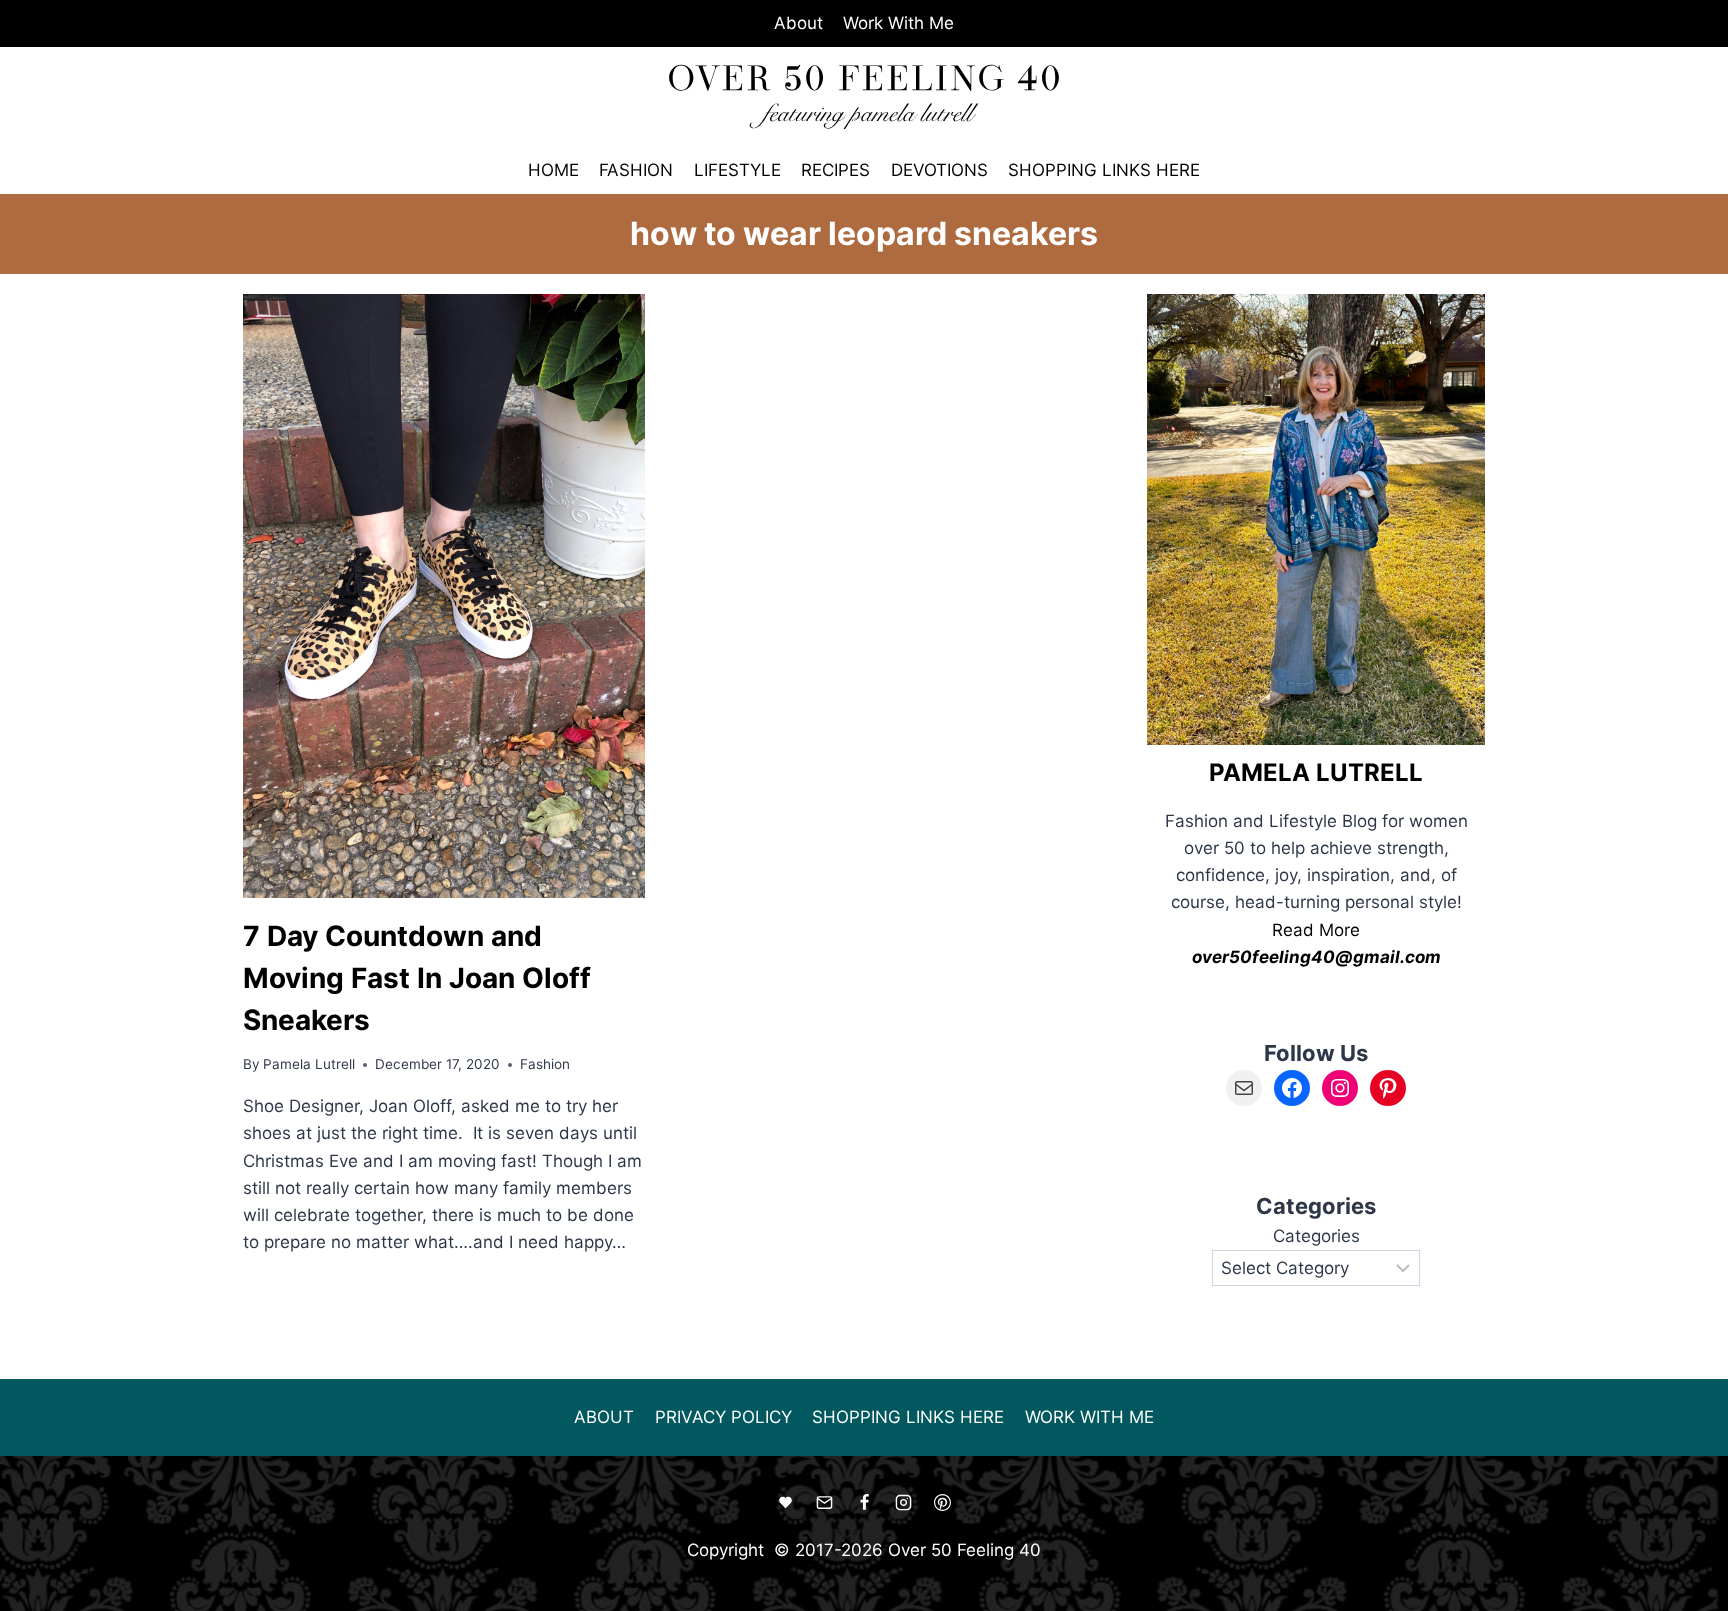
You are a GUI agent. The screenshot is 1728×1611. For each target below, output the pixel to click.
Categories (1316, 1236)
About (798, 23)
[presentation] (444, 595)
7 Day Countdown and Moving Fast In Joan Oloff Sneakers (417, 978)
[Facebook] (864, 1503)
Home (553, 170)
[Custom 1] (786, 1503)
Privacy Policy (723, 1417)
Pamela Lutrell (309, 1064)
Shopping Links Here (1104, 170)
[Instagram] (903, 1503)
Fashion (636, 170)
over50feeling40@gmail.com (1316, 957)
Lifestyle (737, 170)
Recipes (835, 170)
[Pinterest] (942, 1503)
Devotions (939, 170)
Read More (1316, 930)
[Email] (825, 1503)
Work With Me (898, 23)
